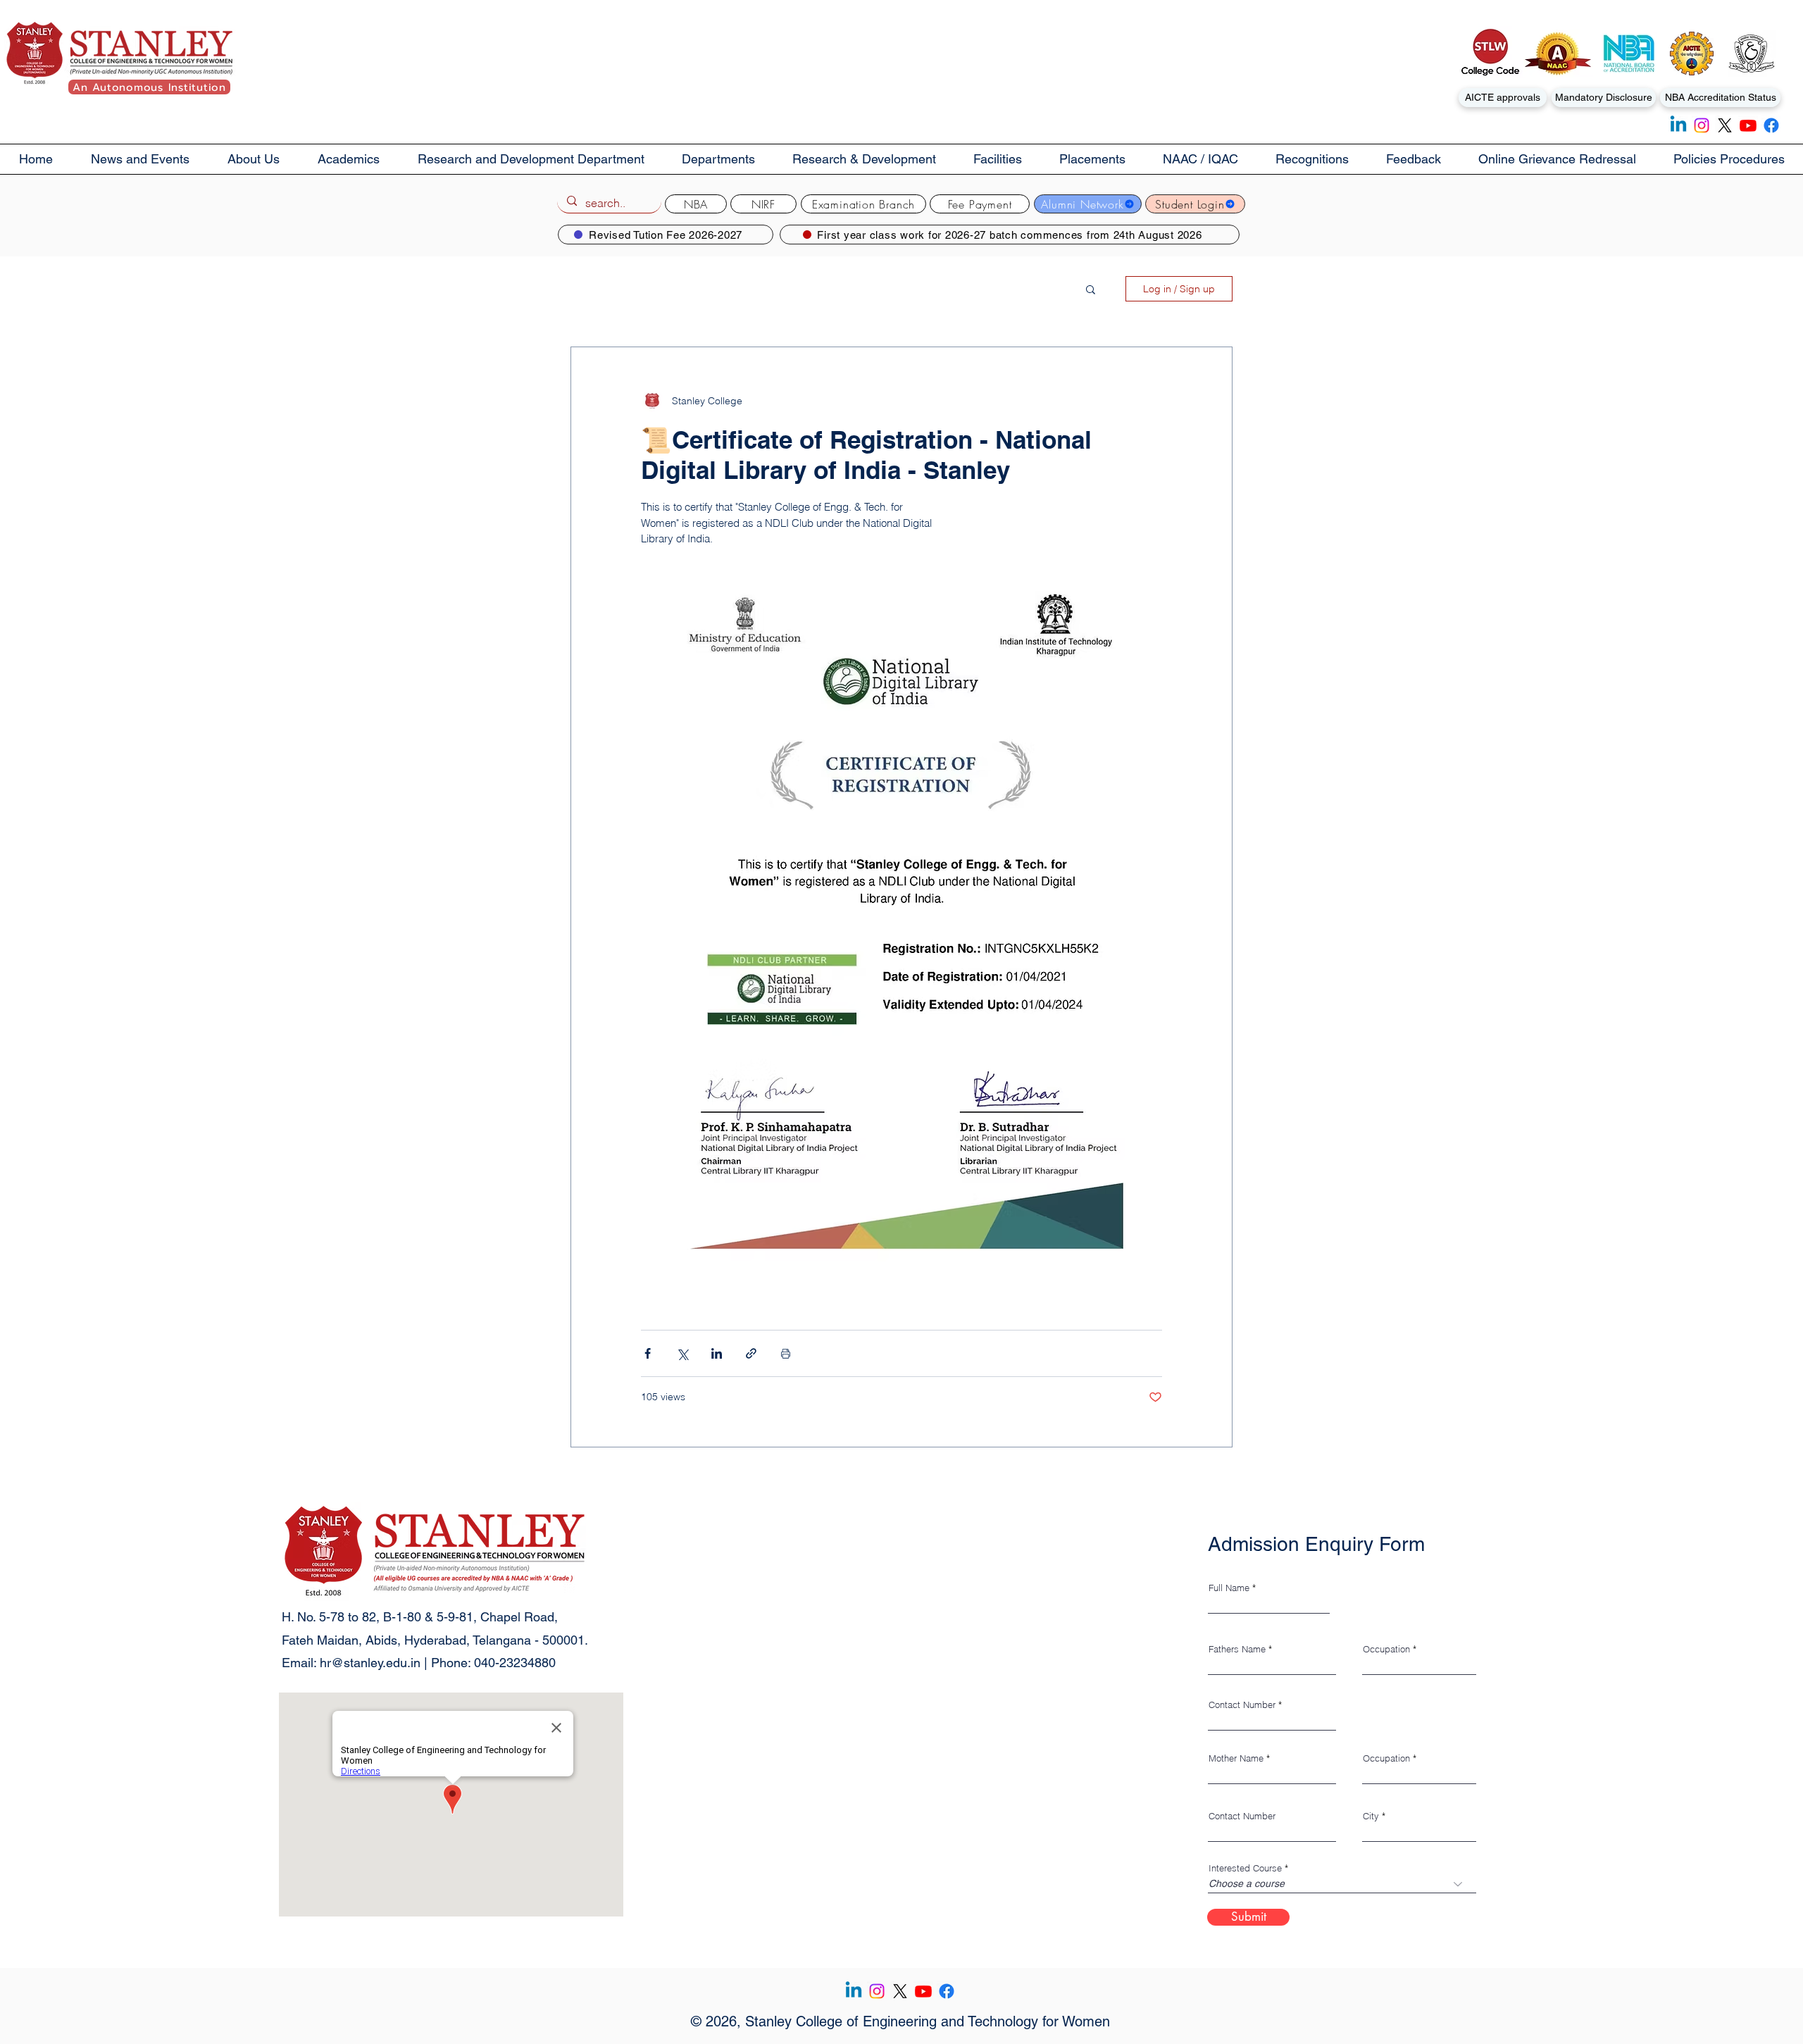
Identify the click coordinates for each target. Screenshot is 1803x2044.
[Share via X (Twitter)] (682, 1353)
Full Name (1229, 1588)
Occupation (1386, 1649)
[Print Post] (786, 1353)
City (1371, 1816)
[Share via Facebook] (648, 1353)
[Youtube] (1748, 125)
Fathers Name (1237, 1649)
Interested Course (1245, 1868)
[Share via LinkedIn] (717, 1353)
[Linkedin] (1678, 125)
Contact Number (1242, 1705)
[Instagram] (1702, 125)
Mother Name (1236, 1758)
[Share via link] (751, 1353)
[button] (254, 159)
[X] (1725, 125)
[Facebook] (1771, 125)
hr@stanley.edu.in (370, 1663)
